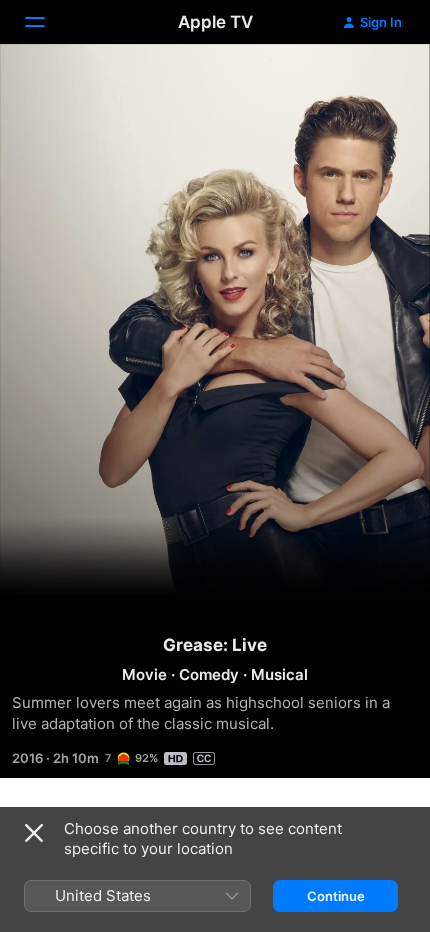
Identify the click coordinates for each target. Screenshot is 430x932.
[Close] (34, 833)
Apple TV (215, 22)
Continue (336, 896)
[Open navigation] (47, 22)
